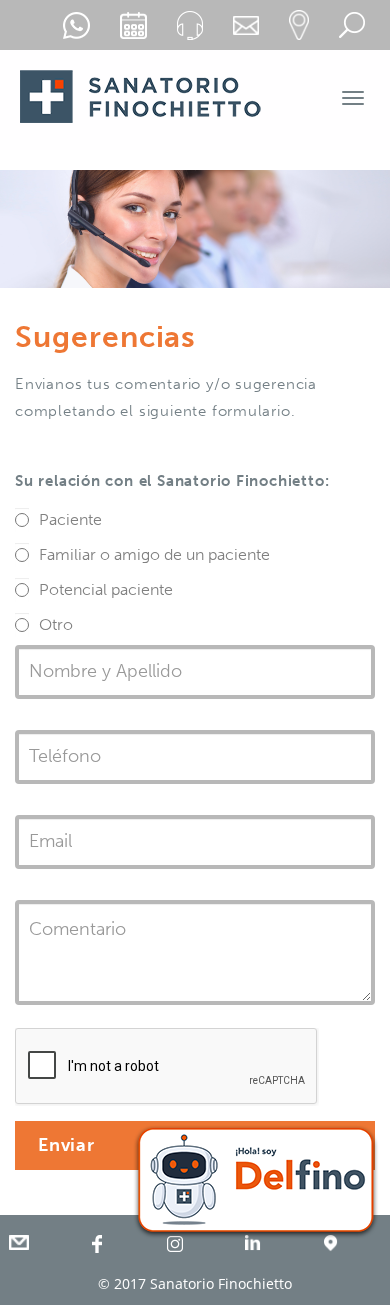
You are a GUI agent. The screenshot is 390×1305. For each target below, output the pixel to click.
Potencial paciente (106, 589)
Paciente (70, 519)
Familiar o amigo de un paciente (154, 554)
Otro (56, 624)
